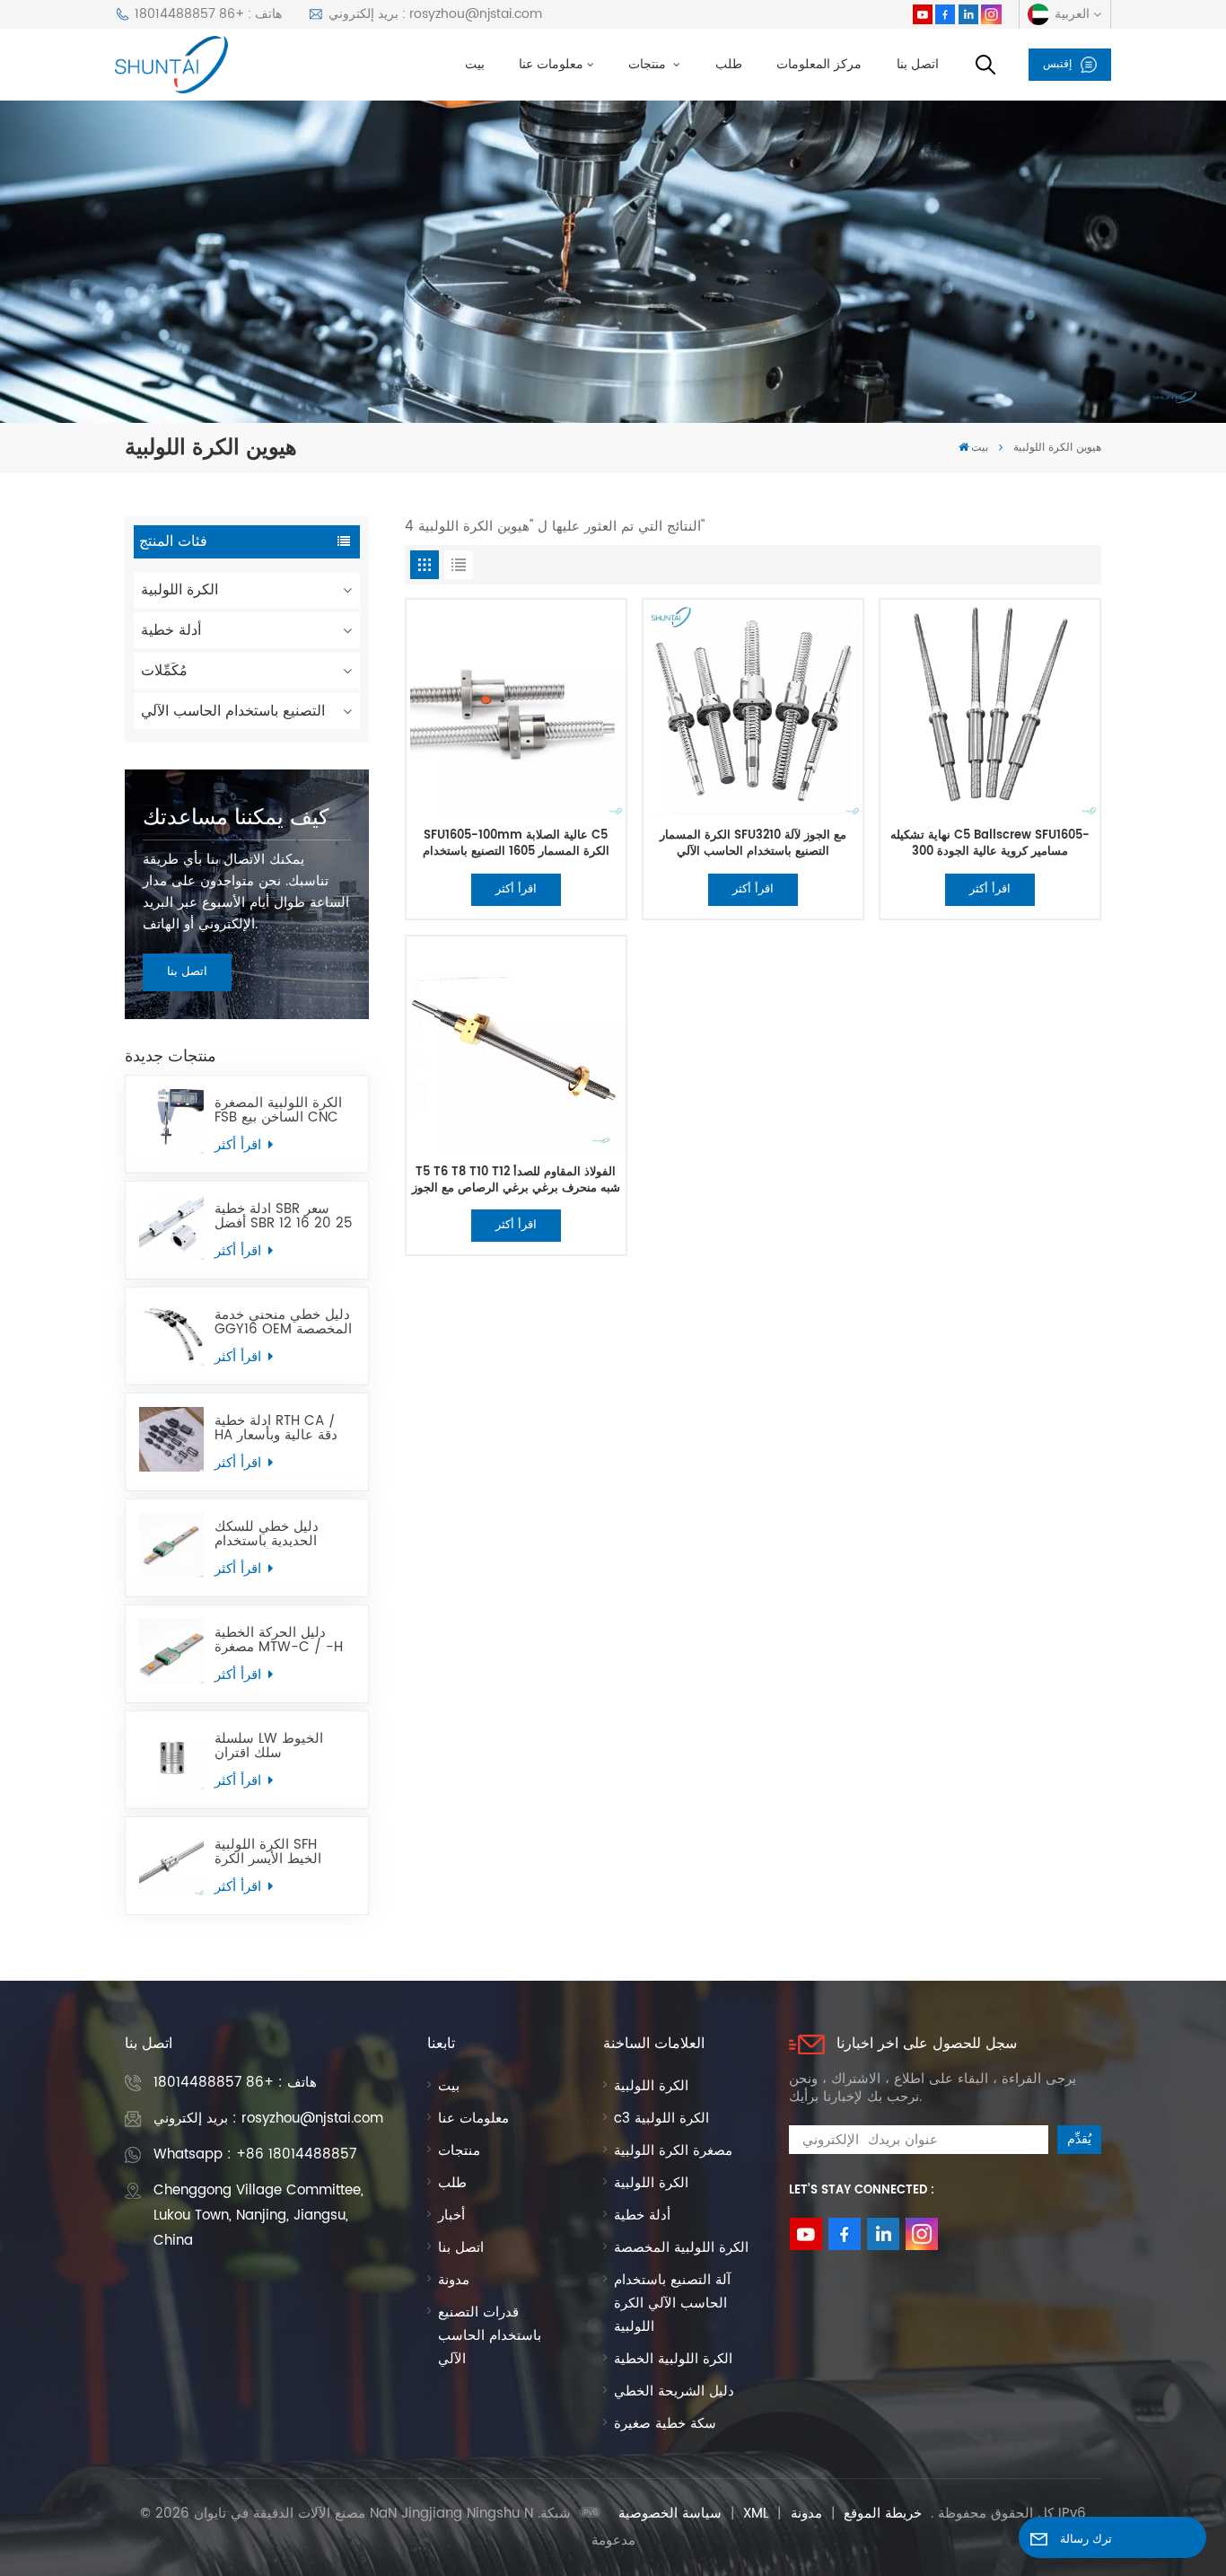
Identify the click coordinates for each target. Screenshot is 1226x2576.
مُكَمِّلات (164, 671)
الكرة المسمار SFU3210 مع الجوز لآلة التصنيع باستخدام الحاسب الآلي (753, 844)
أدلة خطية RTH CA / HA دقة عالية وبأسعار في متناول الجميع (276, 1429)
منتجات (649, 65)
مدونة (454, 2280)
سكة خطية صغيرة (665, 2424)
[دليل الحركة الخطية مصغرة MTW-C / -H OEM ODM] (171, 1651)
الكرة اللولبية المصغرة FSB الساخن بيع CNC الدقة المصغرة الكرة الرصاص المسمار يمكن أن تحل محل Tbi (280, 1111)
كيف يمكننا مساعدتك (236, 818)
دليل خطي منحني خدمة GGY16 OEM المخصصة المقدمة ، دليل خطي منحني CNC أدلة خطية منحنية (283, 1323)
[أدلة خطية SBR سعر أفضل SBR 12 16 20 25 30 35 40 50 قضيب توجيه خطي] (171, 1227)
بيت (475, 65)
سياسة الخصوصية (670, 2514)
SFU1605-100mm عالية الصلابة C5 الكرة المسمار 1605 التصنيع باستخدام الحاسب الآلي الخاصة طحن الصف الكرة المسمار (516, 844)
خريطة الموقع (883, 2514)
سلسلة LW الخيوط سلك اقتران (269, 1746)
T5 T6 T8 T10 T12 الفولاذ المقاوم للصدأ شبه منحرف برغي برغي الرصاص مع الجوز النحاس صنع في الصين (516, 1180)
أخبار (451, 2216)
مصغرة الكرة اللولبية (673, 2151)
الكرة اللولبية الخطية (673, 2359)
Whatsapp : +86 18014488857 (255, 2154)
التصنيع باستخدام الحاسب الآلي (233, 711)
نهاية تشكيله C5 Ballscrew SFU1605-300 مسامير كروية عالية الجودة (990, 844)
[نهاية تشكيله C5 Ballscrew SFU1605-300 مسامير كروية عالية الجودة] (990, 709)
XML (756, 2514)
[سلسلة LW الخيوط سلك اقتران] (171, 1757)
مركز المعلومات (819, 65)
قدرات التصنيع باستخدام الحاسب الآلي (490, 2336)
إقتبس (1057, 64)
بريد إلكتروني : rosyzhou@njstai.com (435, 14)
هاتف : (235, 2083)
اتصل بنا (918, 65)
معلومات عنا (551, 65)
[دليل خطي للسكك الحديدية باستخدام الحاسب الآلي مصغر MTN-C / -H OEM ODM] (171, 1545)
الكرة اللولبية (180, 590)
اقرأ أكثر (240, 1145)
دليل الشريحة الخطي (674, 2391)
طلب (729, 65)
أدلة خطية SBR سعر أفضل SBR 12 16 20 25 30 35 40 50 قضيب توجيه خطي (284, 1217)
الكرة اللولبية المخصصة (681, 2248)
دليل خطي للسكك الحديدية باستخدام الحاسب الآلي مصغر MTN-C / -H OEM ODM (272, 1534)
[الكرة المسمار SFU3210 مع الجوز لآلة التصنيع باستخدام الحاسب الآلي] (753, 709)
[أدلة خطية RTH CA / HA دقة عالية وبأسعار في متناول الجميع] (171, 1439)
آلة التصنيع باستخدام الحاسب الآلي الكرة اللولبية (672, 2303)
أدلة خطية (171, 630)
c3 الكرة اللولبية (661, 2119)
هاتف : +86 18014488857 (208, 14)
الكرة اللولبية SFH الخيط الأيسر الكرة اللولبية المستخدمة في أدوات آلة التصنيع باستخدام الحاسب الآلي (282, 1852)
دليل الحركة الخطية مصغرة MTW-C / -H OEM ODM (279, 1640)
